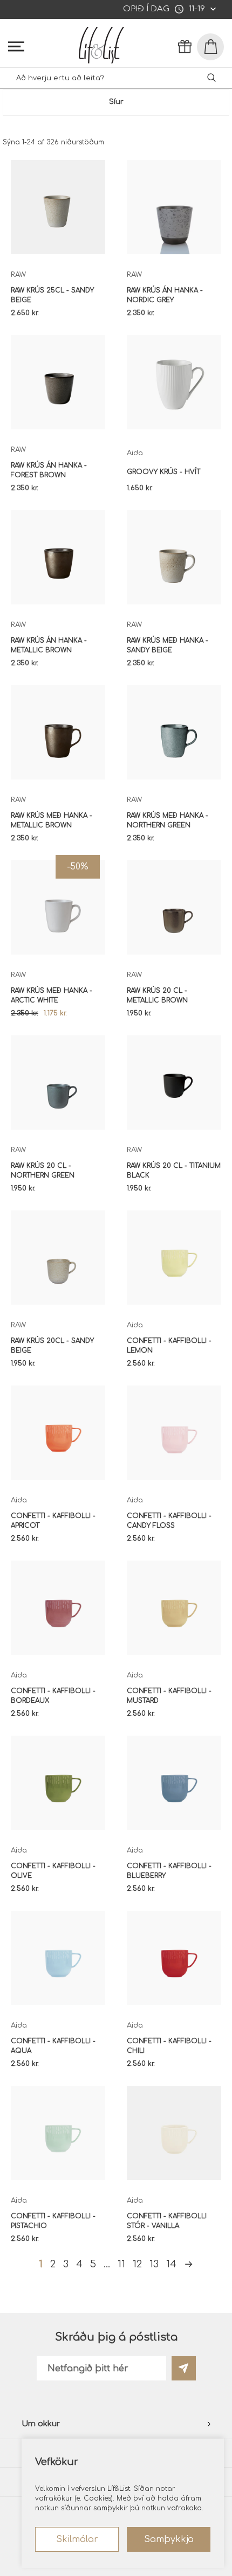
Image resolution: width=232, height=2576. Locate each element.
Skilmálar (77, 2539)
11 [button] (121, 2264)
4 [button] (79, 2264)
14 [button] (171, 2264)
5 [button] (93, 2264)
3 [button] (66, 2264)
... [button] (107, 2264)
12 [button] (137, 2264)
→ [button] (189, 2264)
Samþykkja (169, 2539)
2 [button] (53, 2264)
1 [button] (41, 2264)
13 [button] (154, 2264)
